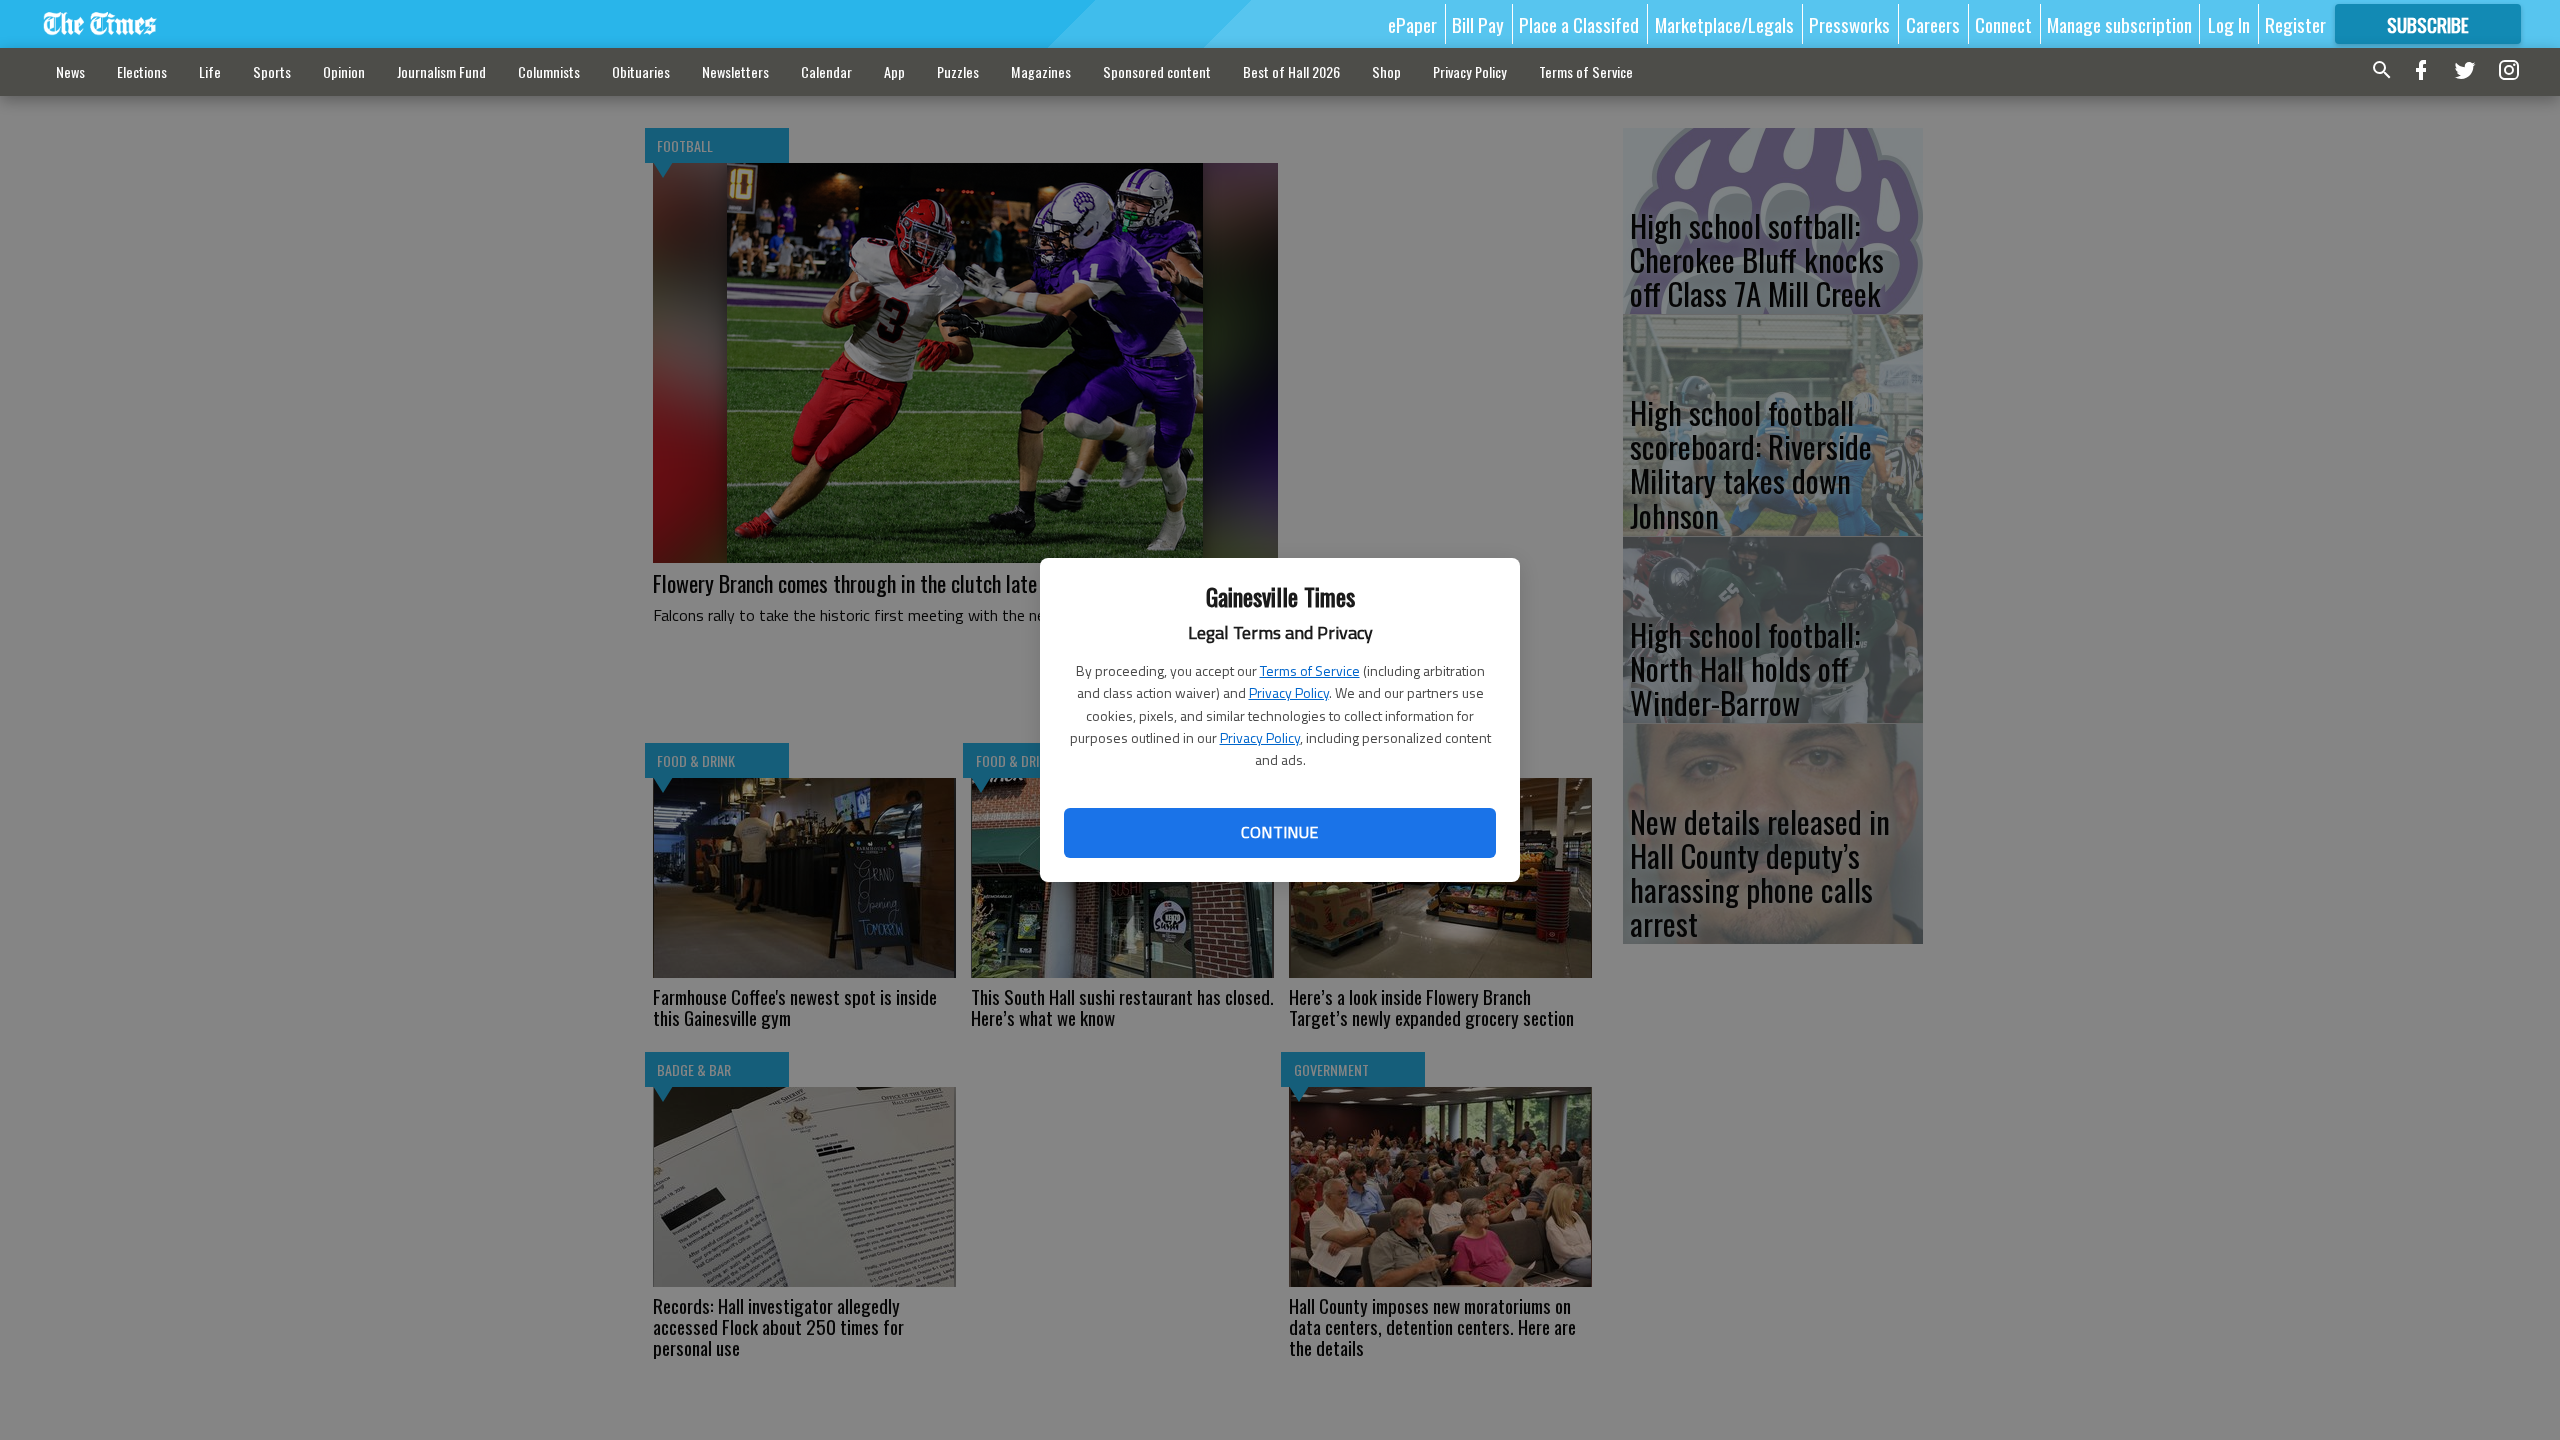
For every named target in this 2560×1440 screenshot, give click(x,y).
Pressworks (1849, 24)
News (70, 71)
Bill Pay (1478, 24)
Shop (1386, 71)
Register (2295, 24)
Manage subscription (2119, 24)
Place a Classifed (1579, 24)
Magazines (1041, 71)
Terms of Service (1310, 670)
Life (210, 71)
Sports (272, 71)
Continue (1279, 832)
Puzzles (958, 71)
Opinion (344, 71)
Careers (1933, 24)
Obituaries (641, 71)
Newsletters (735, 71)
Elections (142, 71)
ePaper (1412, 24)
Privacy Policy (1289, 692)
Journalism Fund (441, 71)
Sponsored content (1157, 71)
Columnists (549, 71)
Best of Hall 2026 (1291, 71)
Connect (2003, 24)
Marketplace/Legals (1724, 24)
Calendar (826, 71)
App (894, 71)
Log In (2229, 24)
